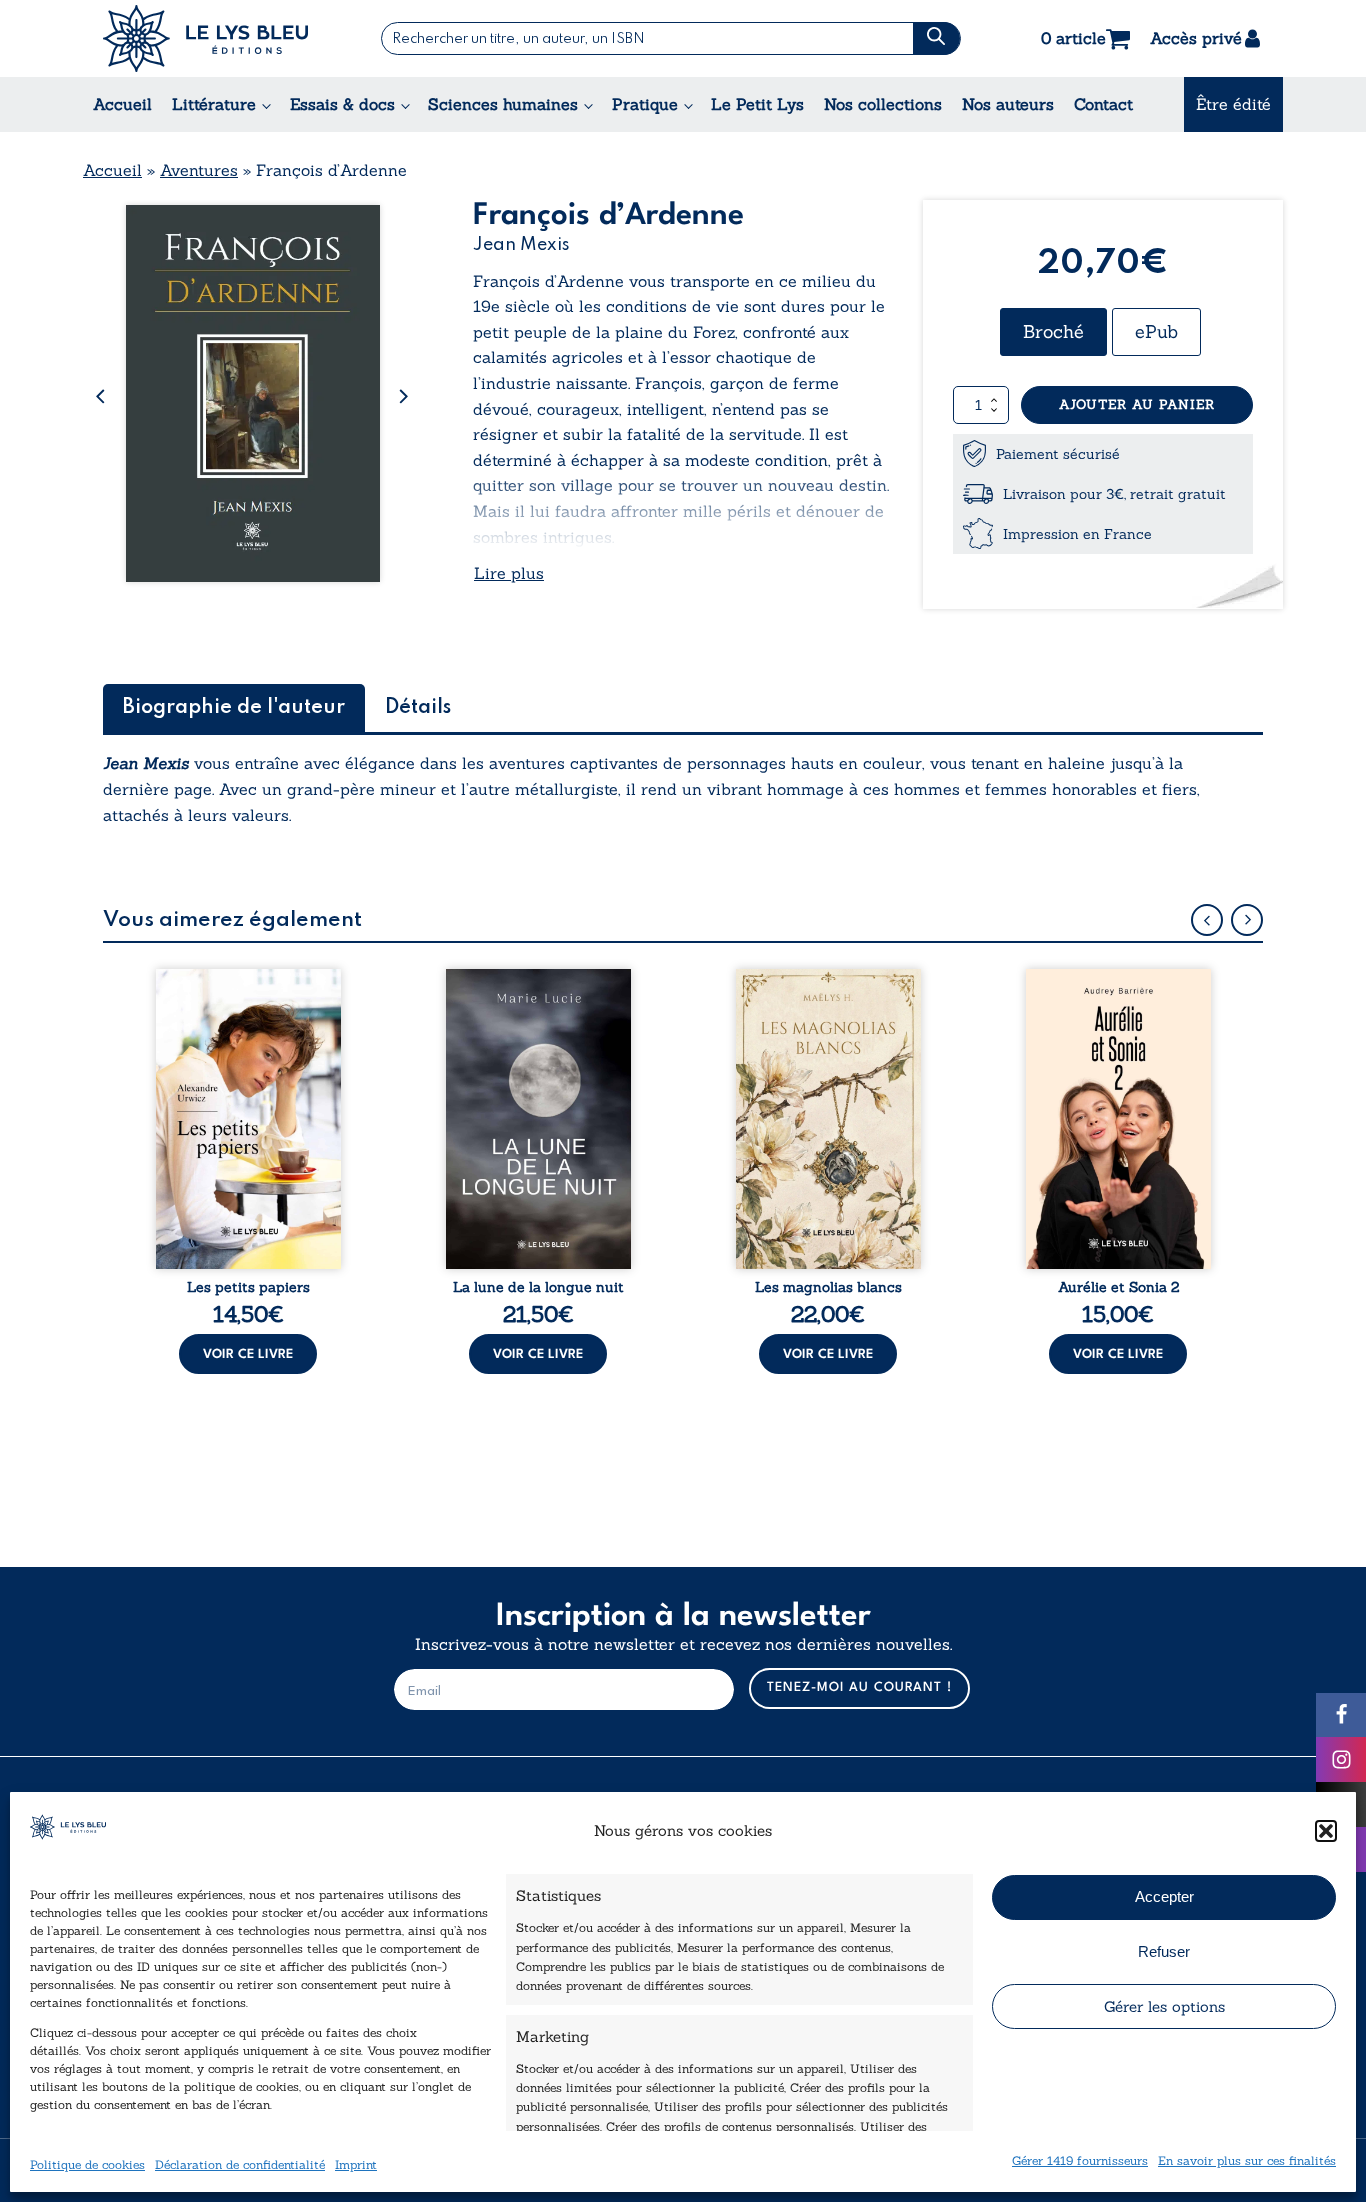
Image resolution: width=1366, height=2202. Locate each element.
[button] (1326, 1831)
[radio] (1053, 332)
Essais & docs (342, 104)
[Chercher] (936, 38)
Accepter (1164, 1896)
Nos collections (883, 104)
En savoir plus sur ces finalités (1247, 2160)
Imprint (356, 2164)
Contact (1103, 104)
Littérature (214, 104)
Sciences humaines (503, 104)
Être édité (1233, 104)
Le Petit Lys (757, 104)
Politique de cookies (87, 2164)
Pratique (645, 104)
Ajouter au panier (1137, 404)
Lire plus (509, 573)
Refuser (1164, 1951)
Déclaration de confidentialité (240, 2164)
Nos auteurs (1008, 104)
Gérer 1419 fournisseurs (1080, 2160)
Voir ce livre (248, 1354)
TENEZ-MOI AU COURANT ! (859, 1687)
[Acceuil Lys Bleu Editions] (205, 38)
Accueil (122, 104)
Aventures (199, 170)
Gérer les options (1164, 2006)
